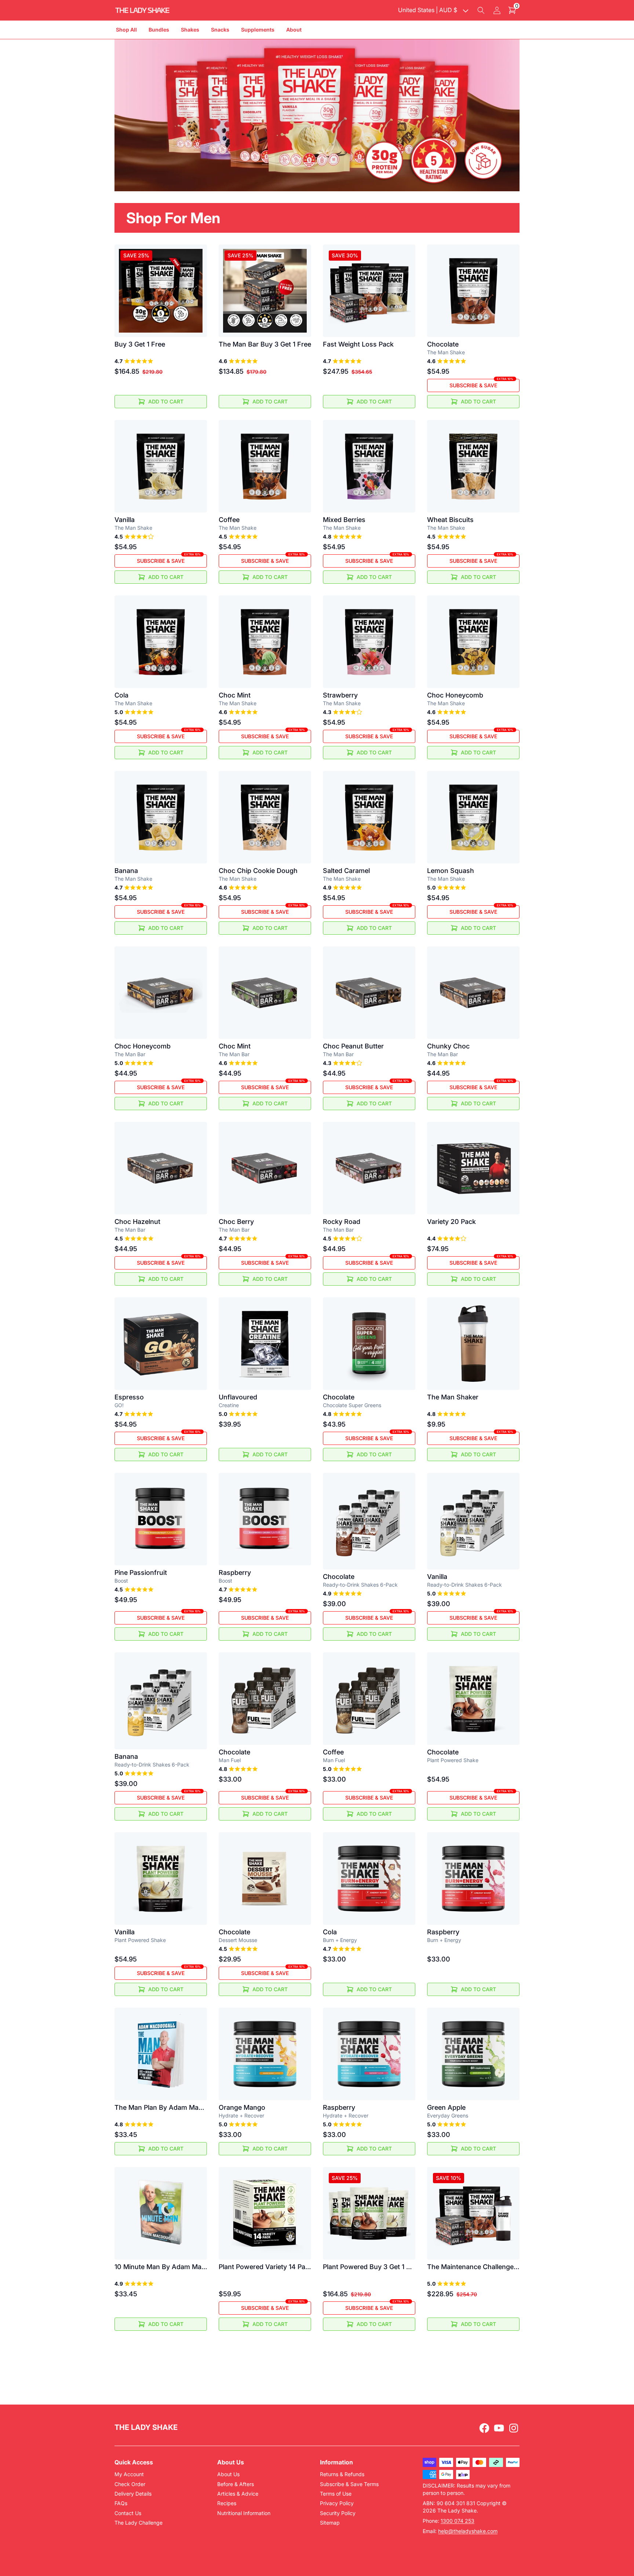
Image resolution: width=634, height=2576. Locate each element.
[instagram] (514, 2428)
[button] (481, 10)
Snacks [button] (220, 30)
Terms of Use (336, 2494)
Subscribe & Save (481, 384)
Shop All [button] (126, 30)
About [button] (294, 30)
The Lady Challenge (139, 2523)
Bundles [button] (159, 30)
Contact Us (128, 2513)
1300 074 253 (458, 2521)
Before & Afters (236, 2484)
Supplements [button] (258, 30)
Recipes (227, 2503)
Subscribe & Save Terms (349, 2484)
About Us (228, 2474)
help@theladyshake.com (468, 2531)
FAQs (121, 2503)
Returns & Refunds (342, 2474)
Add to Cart (166, 401)
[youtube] (499, 2428)
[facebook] (484, 2428)
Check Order (130, 2484)
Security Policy (338, 2513)
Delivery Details (133, 2494)
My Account (129, 2474)
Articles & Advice (238, 2494)
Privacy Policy (337, 2503)
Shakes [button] (190, 30)
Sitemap (330, 2523)
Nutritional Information (244, 2513)
